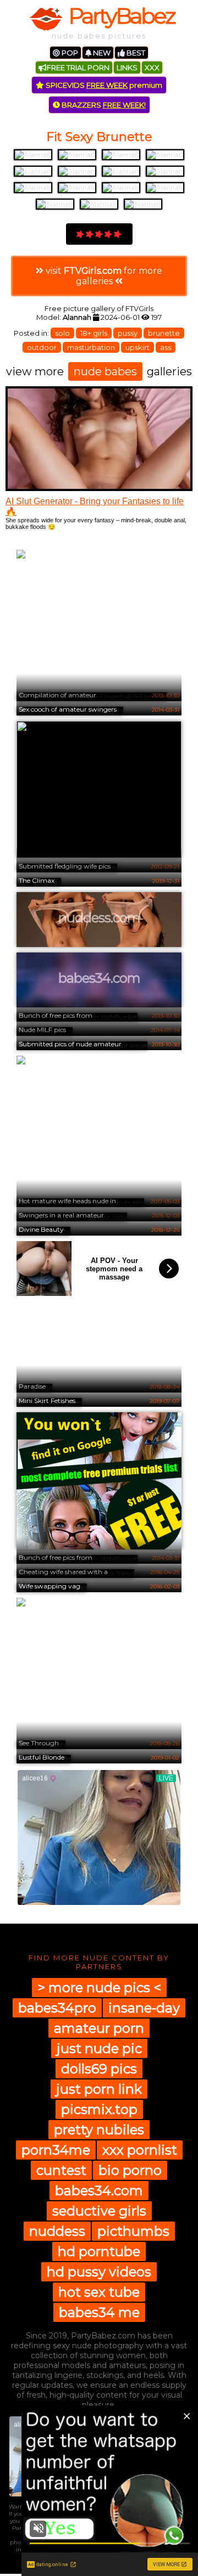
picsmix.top (99, 2109)
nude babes (105, 371)
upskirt (137, 347)
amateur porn (99, 2028)
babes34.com (99, 2191)
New (101, 53)
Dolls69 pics (99, 2069)
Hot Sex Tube (99, 2292)
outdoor (42, 347)
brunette (164, 333)
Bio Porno (130, 2170)
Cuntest (61, 2170)
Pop (69, 53)
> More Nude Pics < (99, 1988)
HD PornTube (99, 2251)
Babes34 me (99, 2312)
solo (62, 333)
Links (127, 67)
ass (166, 347)
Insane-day (144, 2008)
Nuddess (57, 2231)
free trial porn (78, 67)
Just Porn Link (99, 2089)
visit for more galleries (103, 276)
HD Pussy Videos (99, 2272)
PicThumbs (133, 2231)
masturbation (91, 347)
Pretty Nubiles (99, 2130)
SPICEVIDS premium (103, 85)
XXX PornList (140, 2150)
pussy (128, 333)
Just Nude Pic (99, 2048)
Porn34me (56, 2150)
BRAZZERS (103, 105)
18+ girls (94, 333)
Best (135, 53)
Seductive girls (99, 2211)
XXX (152, 67)
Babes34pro (57, 2008)
